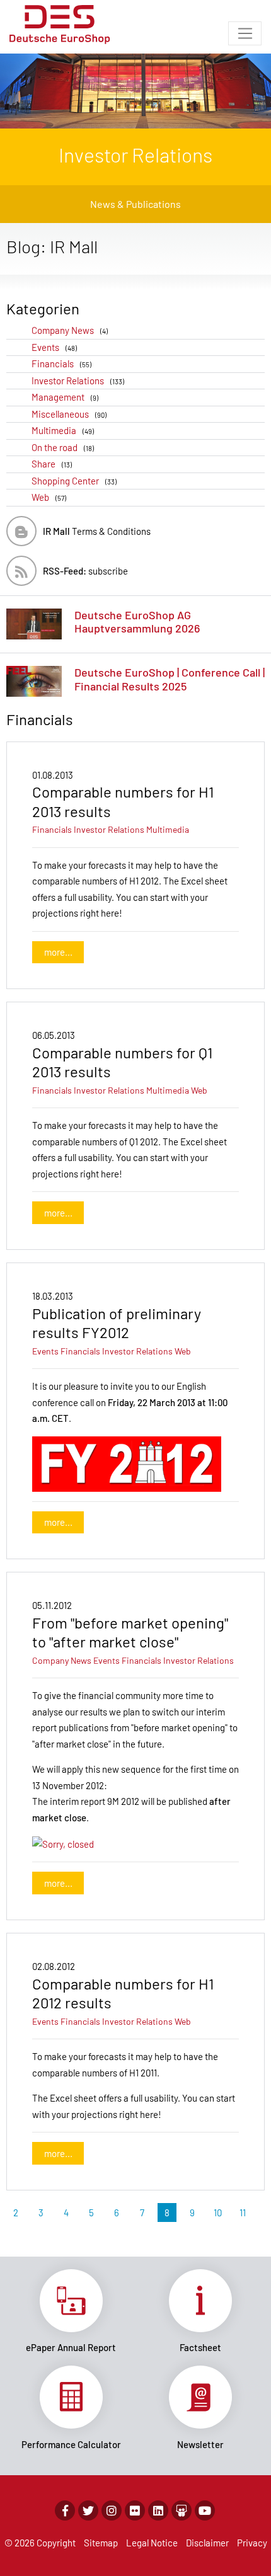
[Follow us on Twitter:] (88, 2510)
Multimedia (63, 430)
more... (58, 952)
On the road (63, 447)
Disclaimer (207, 2543)
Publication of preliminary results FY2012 (117, 1323)
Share (52, 464)
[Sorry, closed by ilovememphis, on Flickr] (63, 1843)
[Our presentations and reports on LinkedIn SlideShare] (182, 2510)
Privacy (252, 2543)
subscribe (85, 571)
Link (71, 2311)
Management (65, 397)
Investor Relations (78, 381)
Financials (61, 364)
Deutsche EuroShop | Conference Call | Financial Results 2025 (170, 679)
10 (218, 2212)
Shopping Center (74, 481)
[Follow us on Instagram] (112, 2510)
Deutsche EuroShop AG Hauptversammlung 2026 (137, 622)
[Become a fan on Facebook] (65, 2510)
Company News (70, 330)
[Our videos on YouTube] (205, 2510)
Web (49, 497)
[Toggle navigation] (245, 33)
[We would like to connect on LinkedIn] (158, 2510)
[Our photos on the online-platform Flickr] (135, 2510)
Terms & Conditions (97, 531)
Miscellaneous (69, 414)
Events (54, 347)
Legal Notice (152, 2543)
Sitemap (101, 2543)
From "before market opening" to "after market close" (130, 1632)
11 (243, 2212)
